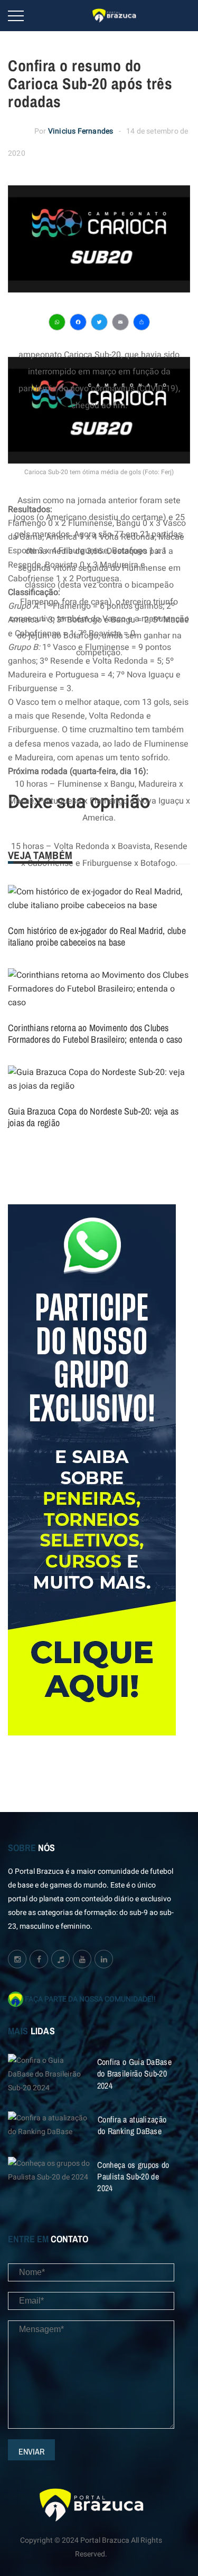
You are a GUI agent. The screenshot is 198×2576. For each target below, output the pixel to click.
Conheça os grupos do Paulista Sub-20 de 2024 (133, 2176)
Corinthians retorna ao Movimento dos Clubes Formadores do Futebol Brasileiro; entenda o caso (95, 1034)
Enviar (31, 2451)
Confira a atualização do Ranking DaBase (132, 2125)
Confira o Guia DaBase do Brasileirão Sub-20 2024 (134, 2073)
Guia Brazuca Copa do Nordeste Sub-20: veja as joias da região (93, 1117)
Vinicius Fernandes (81, 131)
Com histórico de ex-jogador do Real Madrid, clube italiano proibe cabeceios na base (97, 936)
